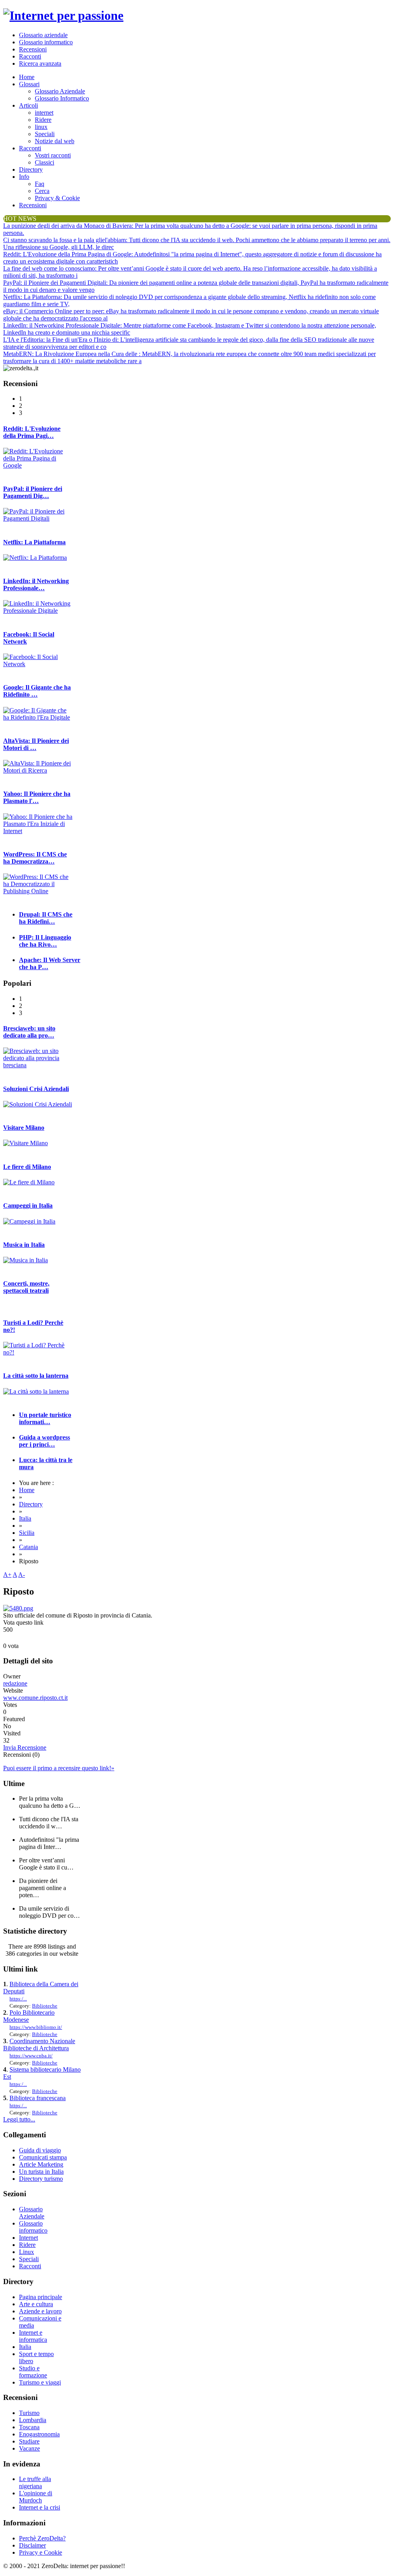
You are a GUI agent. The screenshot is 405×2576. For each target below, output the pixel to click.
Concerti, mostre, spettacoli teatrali (26, 1287)
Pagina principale (41, 2297)
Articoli (28, 105)
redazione (15, 1683)
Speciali (45, 134)
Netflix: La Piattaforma (34, 542)
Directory (31, 170)
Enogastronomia (39, 2434)
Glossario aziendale (43, 35)
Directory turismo (41, 2179)
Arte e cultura (36, 2304)
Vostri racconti (53, 155)
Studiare (29, 2441)
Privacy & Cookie (57, 198)
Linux (26, 2252)
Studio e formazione (33, 2372)
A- (22, 1575)
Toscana (29, 2427)
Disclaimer (32, 2545)
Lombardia (33, 2420)
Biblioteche (45, 2006)
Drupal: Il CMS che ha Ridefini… (46, 918)
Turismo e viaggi (40, 2382)
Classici (44, 162)
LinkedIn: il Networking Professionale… (36, 584)
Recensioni (33, 49)
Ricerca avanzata (40, 63)
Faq (40, 184)
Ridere (43, 120)
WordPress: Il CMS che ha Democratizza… (35, 858)
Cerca (42, 191)
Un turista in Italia (41, 2172)
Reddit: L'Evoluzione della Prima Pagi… (32, 432)
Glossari (29, 84)
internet (44, 113)
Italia (25, 1518)
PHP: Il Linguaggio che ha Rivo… (45, 941)
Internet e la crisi (40, 2507)
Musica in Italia (24, 1245)
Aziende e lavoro (40, 2311)
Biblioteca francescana (38, 2098)
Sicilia (27, 1533)
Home (27, 77)
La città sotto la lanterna (36, 1376)
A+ (7, 1575)
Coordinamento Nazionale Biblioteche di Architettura (39, 2045)
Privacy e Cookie (41, 2552)
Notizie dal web (55, 141)
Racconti (30, 56)
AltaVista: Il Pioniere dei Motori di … (36, 744)
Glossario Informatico (62, 98)
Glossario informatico (46, 42)
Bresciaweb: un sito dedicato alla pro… (29, 1032)
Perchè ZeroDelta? (42, 2538)
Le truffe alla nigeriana (35, 2482)
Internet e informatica (33, 2336)
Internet (28, 2238)
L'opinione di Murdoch (36, 2497)
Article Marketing (41, 2164)
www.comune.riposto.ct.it (35, 1698)
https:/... (18, 1999)
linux (41, 127)
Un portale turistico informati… (45, 1418)
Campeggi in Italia (28, 1206)
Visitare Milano (24, 1128)
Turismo (29, 2413)
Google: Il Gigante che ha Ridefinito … (37, 691)
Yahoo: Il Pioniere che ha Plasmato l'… (37, 797)
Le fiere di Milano (27, 1167)
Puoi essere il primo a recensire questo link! (59, 1768)
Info (24, 177)
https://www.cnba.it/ (31, 2056)
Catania (28, 1547)
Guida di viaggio (40, 2150)
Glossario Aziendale (60, 91)
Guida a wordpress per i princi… (44, 1441)
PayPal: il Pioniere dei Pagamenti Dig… (33, 492)
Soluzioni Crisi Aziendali (36, 1089)
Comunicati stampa (43, 2157)
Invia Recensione (25, 1747)
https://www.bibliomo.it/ (36, 2027)
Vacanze (29, 2448)
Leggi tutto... (19, 2119)
